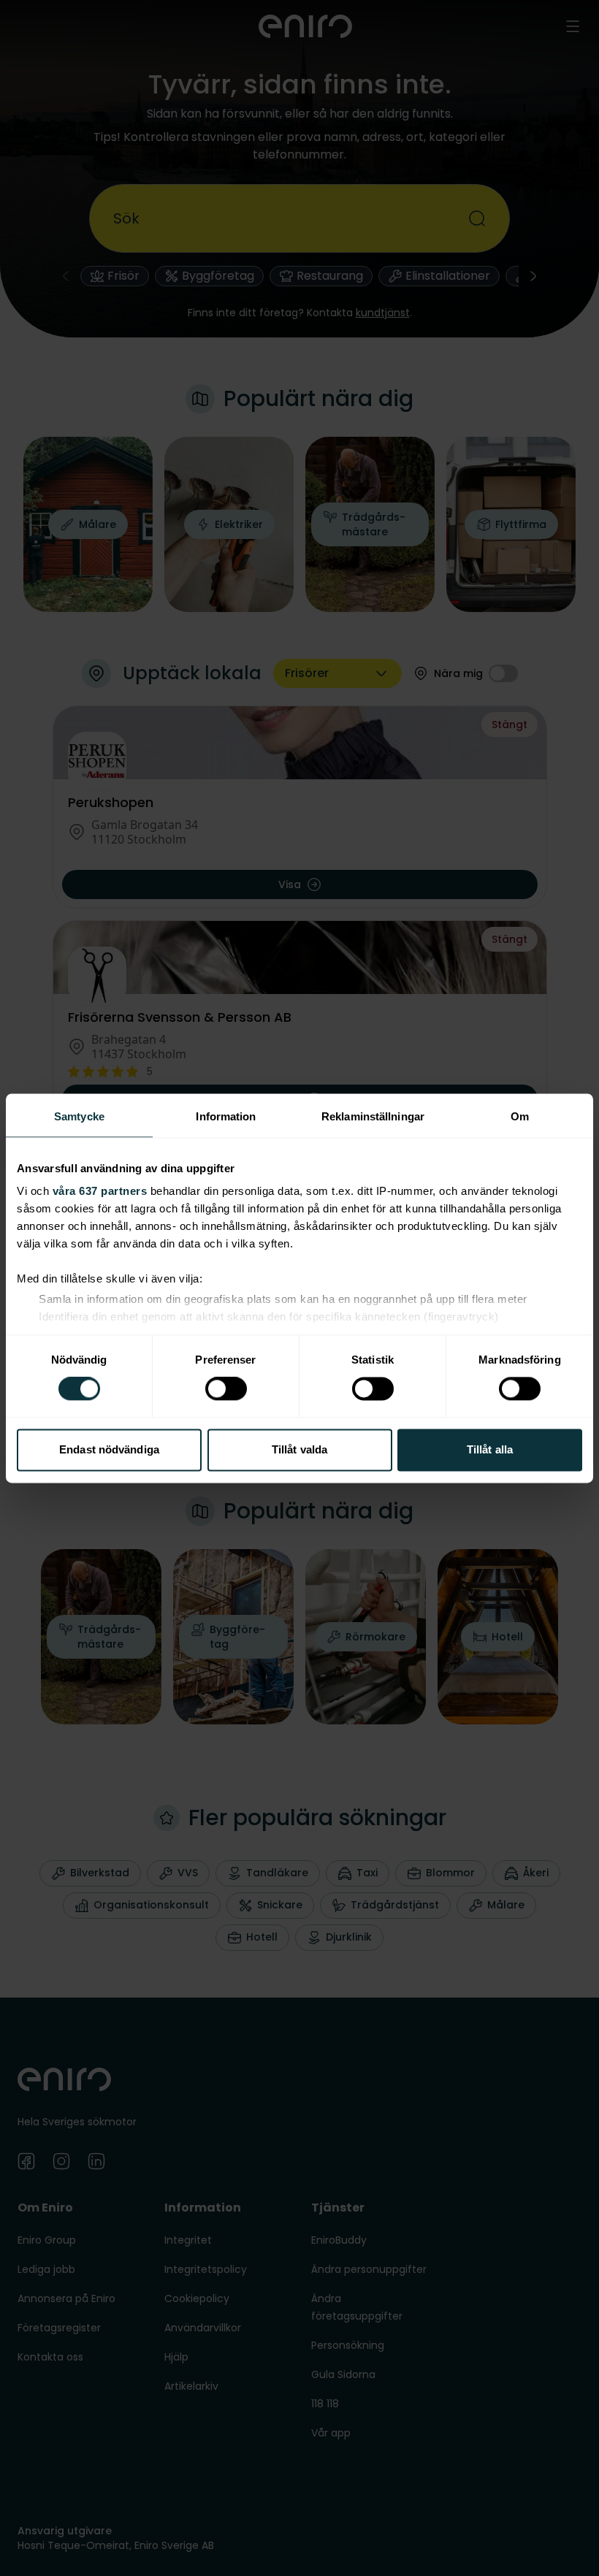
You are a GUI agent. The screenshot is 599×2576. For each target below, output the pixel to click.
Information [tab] (226, 1116)
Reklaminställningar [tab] (373, 1116)
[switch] (226, 1389)
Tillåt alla (490, 1449)
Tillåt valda (299, 1449)
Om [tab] (520, 1116)
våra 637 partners (100, 1191)
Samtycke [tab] (79, 1116)
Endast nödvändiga (109, 1449)
